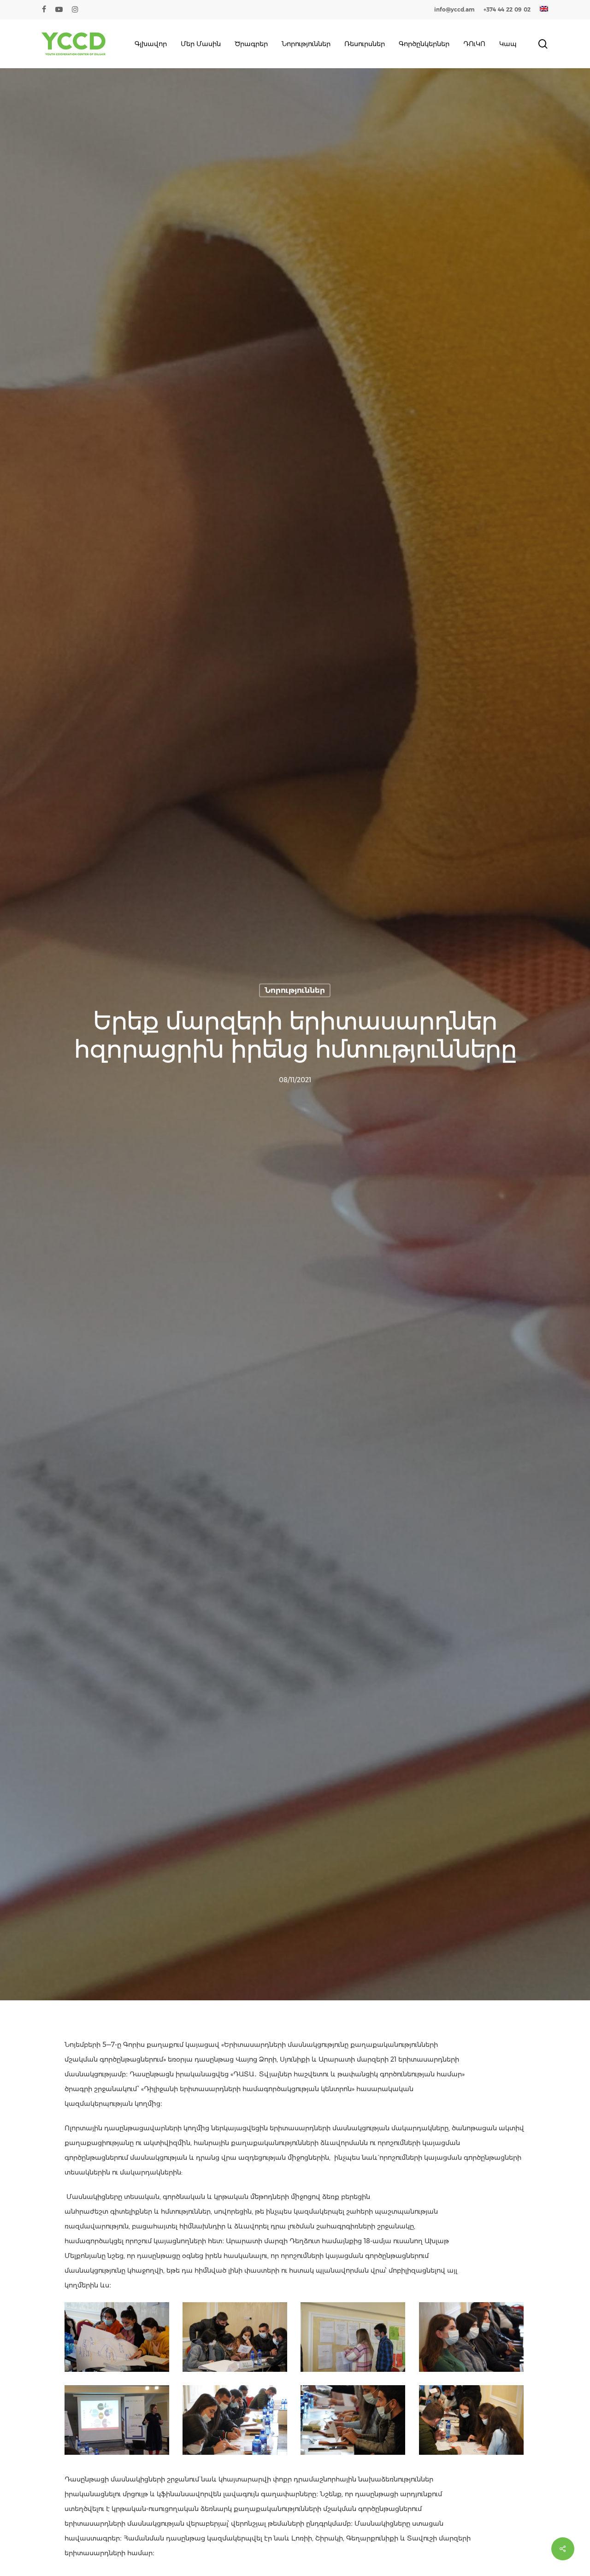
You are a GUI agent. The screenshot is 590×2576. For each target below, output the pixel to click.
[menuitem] (544, 10)
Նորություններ (295, 990)
